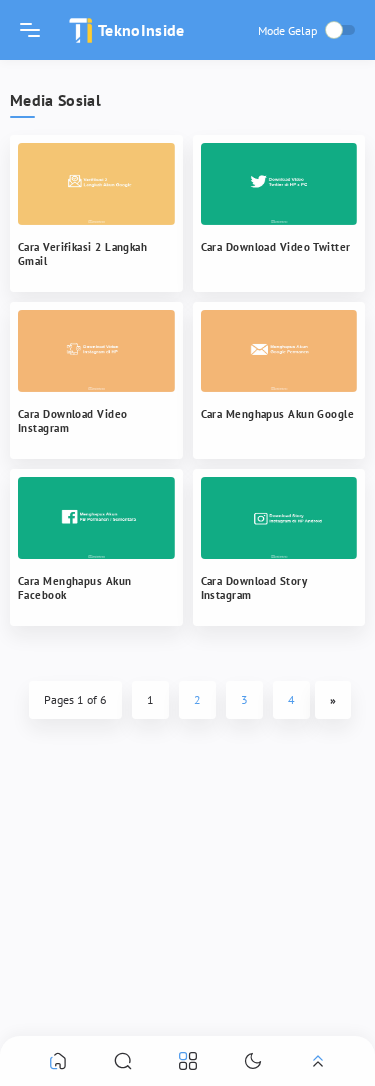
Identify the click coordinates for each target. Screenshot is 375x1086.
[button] (58, 1060)
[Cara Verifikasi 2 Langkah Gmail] (96, 184)
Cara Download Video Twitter (276, 247)
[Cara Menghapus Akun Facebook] (96, 518)
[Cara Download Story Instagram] (279, 518)
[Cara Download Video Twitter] (279, 184)
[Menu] (30, 30)
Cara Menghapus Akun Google (278, 414)
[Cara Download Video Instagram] (96, 351)
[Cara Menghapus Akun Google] (279, 351)
